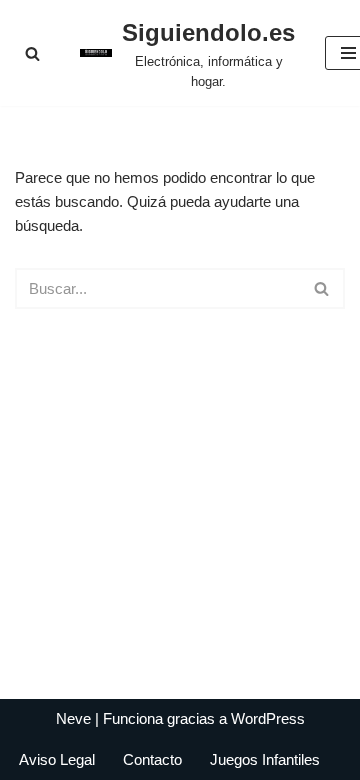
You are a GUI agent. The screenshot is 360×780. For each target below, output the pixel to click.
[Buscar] (32, 53)
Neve (73, 718)
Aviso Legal (57, 759)
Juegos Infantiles (265, 759)
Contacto (152, 759)
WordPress (268, 718)
